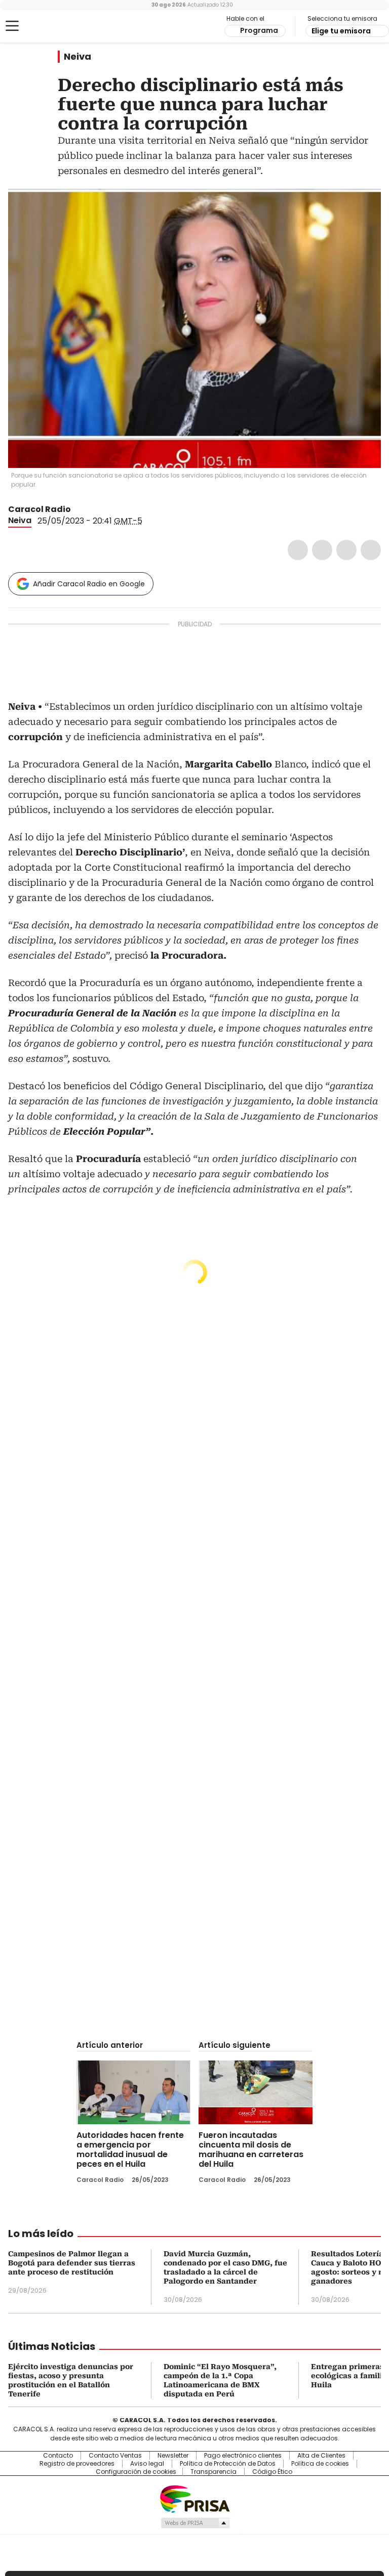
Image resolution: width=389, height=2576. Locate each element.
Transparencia (213, 2472)
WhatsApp (371, 550)
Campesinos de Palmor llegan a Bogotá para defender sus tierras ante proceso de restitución (72, 2263)
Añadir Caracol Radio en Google (89, 584)
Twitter (322, 550)
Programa (259, 30)
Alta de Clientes (321, 2456)
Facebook (298, 550)
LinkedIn (346, 550)
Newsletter (173, 2456)
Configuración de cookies (136, 2472)
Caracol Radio (48, 26)
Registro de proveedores (77, 2464)
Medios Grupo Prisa (195, 2523)
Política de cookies (320, 2464)
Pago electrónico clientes (243, 2456)
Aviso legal (147, 2464)
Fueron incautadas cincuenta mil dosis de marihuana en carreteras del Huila (251, 2150)
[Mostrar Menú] (12, 26)
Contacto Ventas (115, 2456)
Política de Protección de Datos (228, 2464)
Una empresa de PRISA (194, 2498)
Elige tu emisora (341, 31)
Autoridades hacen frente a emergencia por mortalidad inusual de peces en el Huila (130, 2150)
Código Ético (272, 2472)
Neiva (77, 57)
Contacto (58, 2456)
